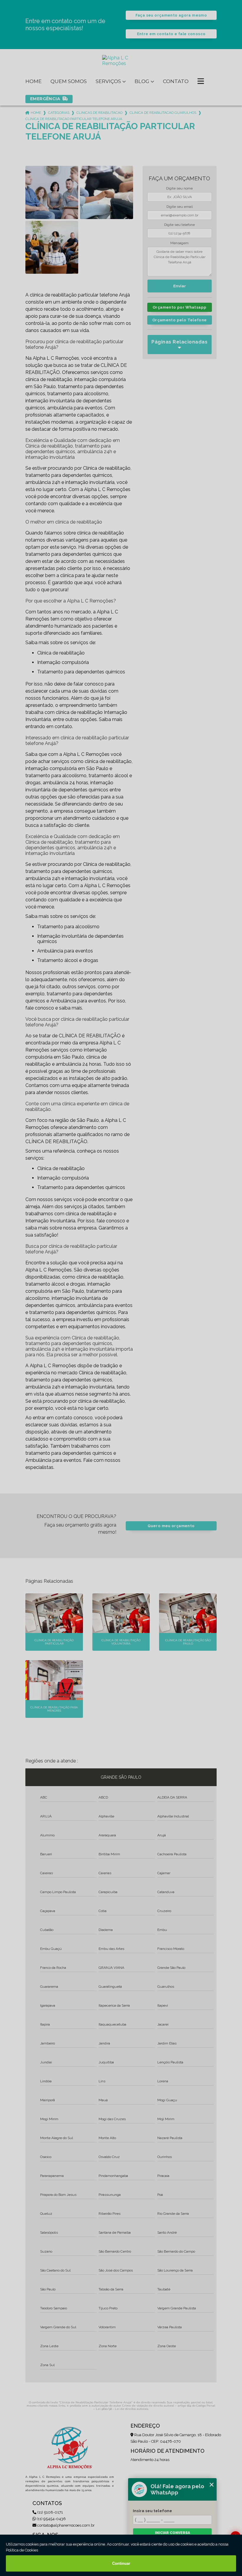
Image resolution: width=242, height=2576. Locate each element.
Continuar (121, 2563)
